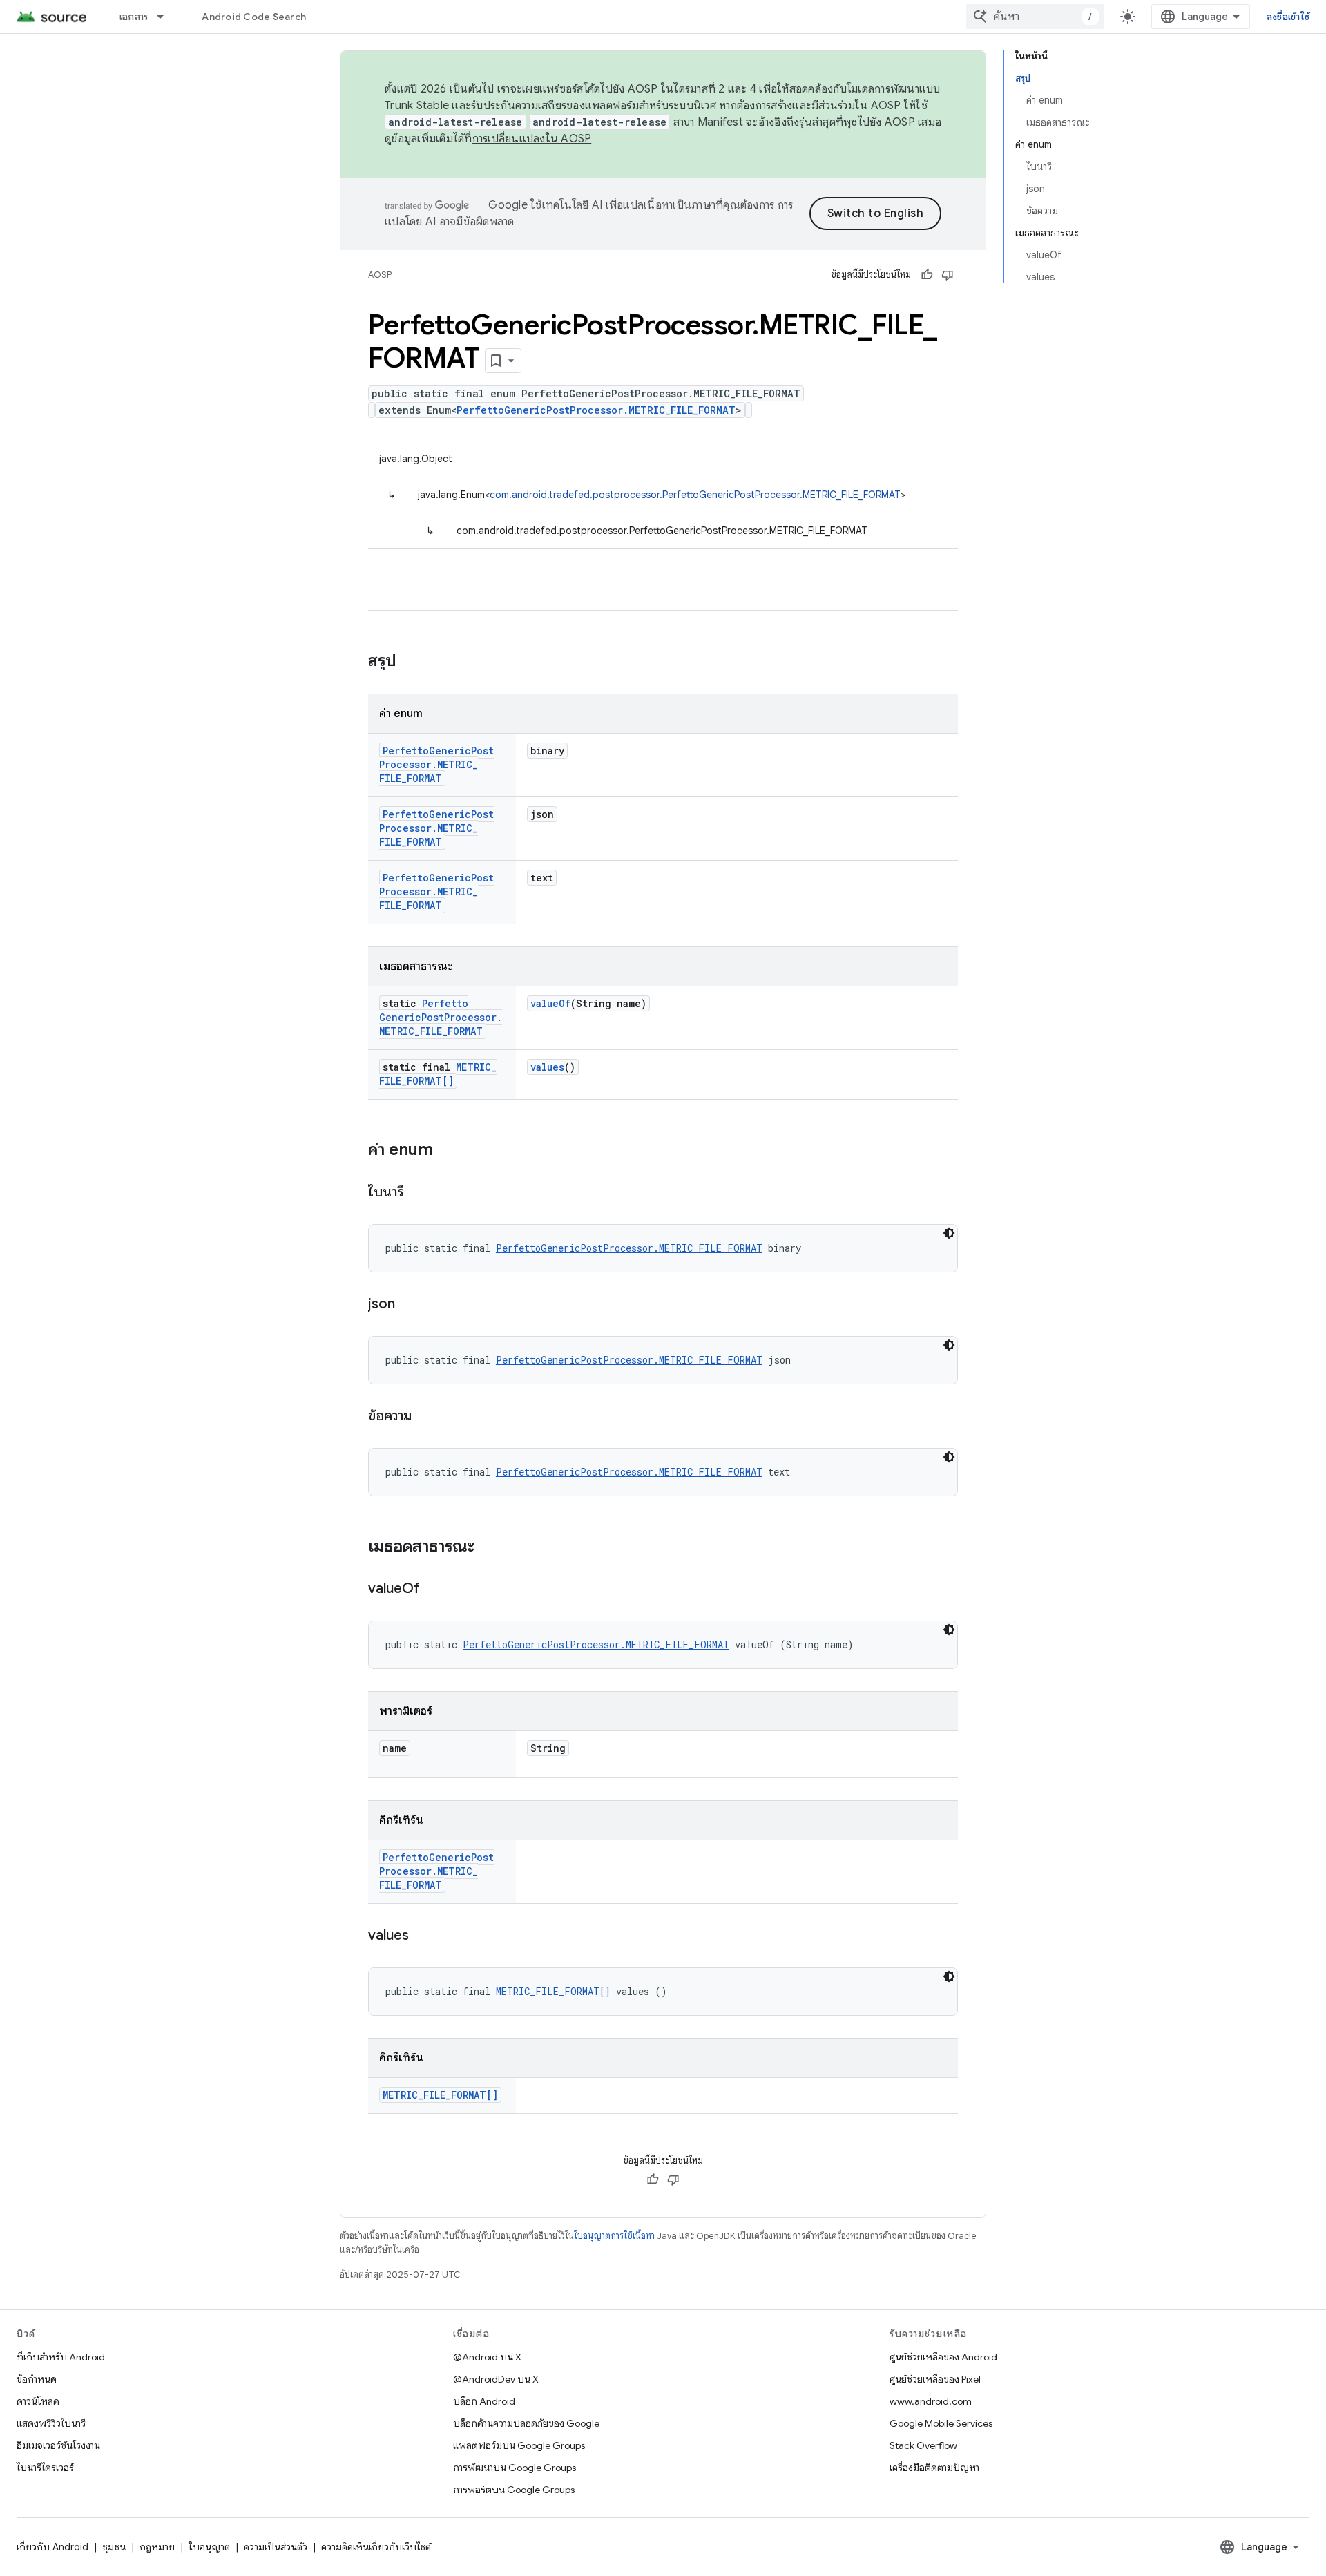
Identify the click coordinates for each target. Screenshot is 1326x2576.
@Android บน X (487, 2357)
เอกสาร (134, 17)
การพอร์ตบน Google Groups (514, 2490)
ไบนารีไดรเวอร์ (45, 2468)
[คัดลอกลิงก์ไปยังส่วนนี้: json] (409, 1305)
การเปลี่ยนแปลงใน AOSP (532, 139)
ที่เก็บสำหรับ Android (61, 2357)
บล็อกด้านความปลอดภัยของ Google (526, 2423)
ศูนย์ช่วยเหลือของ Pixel (935, 2379)
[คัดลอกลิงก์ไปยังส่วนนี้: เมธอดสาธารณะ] (488, 1547)
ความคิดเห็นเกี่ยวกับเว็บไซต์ (376, 2547)
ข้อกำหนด (37, 2379)
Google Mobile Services (941, 2423)
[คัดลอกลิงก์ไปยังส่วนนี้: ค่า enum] (447, 1151)
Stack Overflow (923, 2445)
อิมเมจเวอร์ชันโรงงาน (58, 2445)
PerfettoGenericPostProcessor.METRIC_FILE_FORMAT (596, 410)
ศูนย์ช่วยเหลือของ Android (943, 2357)
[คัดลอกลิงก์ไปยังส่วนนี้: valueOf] (434, 1590)
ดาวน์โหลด (38, 2401)
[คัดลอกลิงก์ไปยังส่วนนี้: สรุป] (410, 662)
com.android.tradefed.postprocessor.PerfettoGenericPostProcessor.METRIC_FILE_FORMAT (695, 495)
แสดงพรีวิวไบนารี (51, 2423)
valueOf (550, 1003)
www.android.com (931, 2401)
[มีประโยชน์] (927, 275)
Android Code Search (254, 17)
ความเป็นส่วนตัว (276, 2547)
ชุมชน (114, 2547)
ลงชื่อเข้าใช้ (1288, 17)
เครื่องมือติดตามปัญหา (934, 2468)
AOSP (380, 275)
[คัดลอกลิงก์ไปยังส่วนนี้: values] (423, 1936)
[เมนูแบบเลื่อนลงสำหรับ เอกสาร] (166, 17)
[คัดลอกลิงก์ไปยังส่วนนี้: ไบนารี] (418, 1193)
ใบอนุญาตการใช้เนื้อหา (614, 2236)
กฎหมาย (157, 2547)
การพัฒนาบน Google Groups (515, 2468)
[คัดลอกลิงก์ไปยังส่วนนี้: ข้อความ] (425, 1417)
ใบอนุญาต (209, 2547)
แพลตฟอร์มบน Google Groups (519, 2445)
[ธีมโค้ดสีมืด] (949, 1233)
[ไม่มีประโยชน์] (948, 275)
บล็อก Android (484, 2401)
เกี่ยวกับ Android (52, 2547)
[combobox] (1035, 17)
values (547, 1067)
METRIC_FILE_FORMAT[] (438, 1074)
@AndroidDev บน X (496, 2379)
